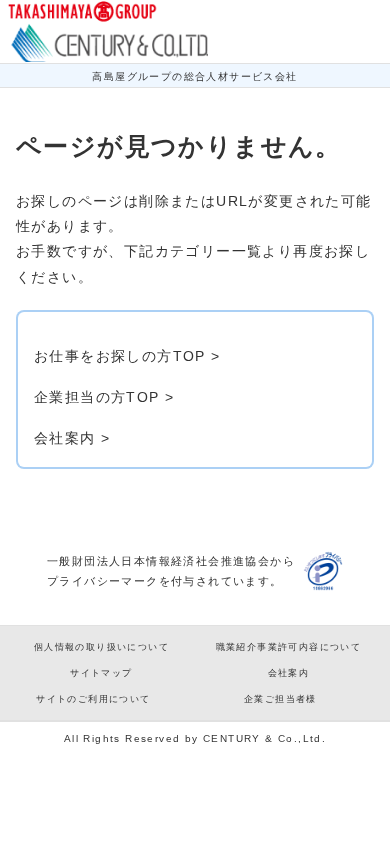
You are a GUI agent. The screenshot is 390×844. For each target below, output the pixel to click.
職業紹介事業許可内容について (289, 647)
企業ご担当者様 (280, 699)
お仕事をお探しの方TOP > (127, 356)
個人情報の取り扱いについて (101, 647)
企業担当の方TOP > (104, 397)
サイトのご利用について (93, 699)
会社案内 (289, 673)
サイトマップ (101, 673)
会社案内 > (72, 438)
